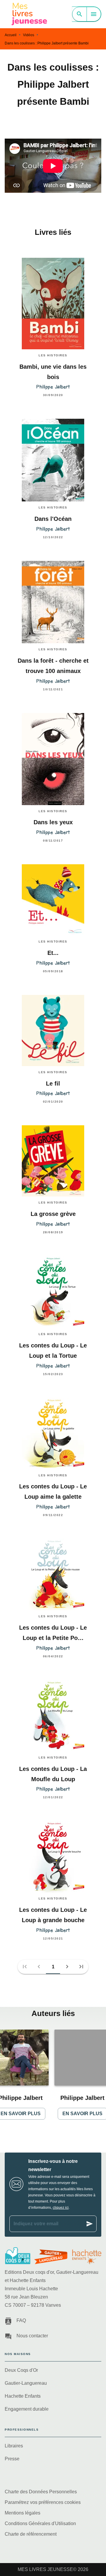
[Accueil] (29, 14)
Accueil (11, 35)
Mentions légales (23, 2513)
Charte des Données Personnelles (41, 2492)
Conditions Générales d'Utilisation (40, 2523)
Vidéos (29, 35)
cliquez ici (61, 2208)
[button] (53, 1967)
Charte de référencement (31, 2534)
